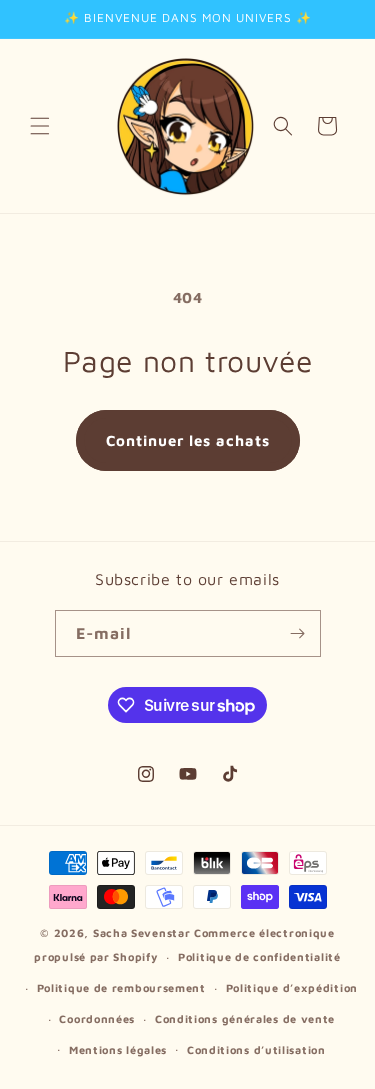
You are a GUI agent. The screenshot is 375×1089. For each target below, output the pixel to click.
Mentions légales (118, 1049)
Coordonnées (97, 1018)
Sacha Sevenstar (142, 932)
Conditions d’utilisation (256, 1049)
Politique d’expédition (292, 987)
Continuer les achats (188, 440)
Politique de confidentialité (259, 956)
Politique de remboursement (121, 987)
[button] (40, 126)
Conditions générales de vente (245, 1018)
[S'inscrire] (298, 633)
